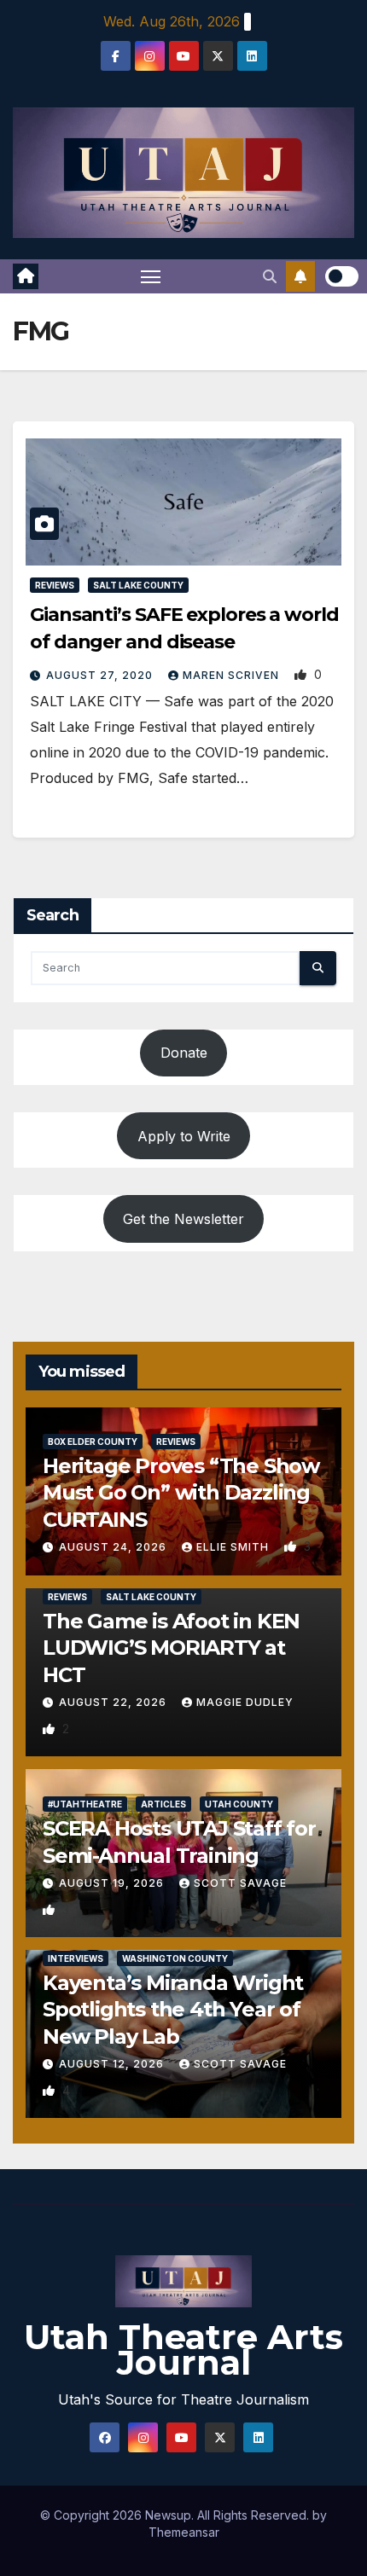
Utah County (239, 1804)
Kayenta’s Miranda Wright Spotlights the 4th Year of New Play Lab (173, 2009)
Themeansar (184, 2532)
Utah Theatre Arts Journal (183, 2350)
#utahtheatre (85, 1804)
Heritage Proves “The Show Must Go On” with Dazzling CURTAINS (181, 1492)
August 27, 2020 (101, 675)
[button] (270, 276)
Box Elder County (93, 1442)
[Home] (26, 276)
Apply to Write (184, 1136)
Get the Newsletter (183, 1219)
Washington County (175, 1958)
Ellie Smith (234, 1547)
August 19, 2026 (113, 1883)
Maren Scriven (233, 675)
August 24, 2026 (114, 1547)
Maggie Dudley (245, 1702)
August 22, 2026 (114, 1702)
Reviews (55, 585)
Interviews (76, 1958)
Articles (163, 1804)
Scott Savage (240, 1883)
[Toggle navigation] (151, 276)
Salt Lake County (138, 585)
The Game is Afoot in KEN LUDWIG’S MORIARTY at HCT (171, 1648)
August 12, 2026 (113, 2064)
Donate (184, 1053)
